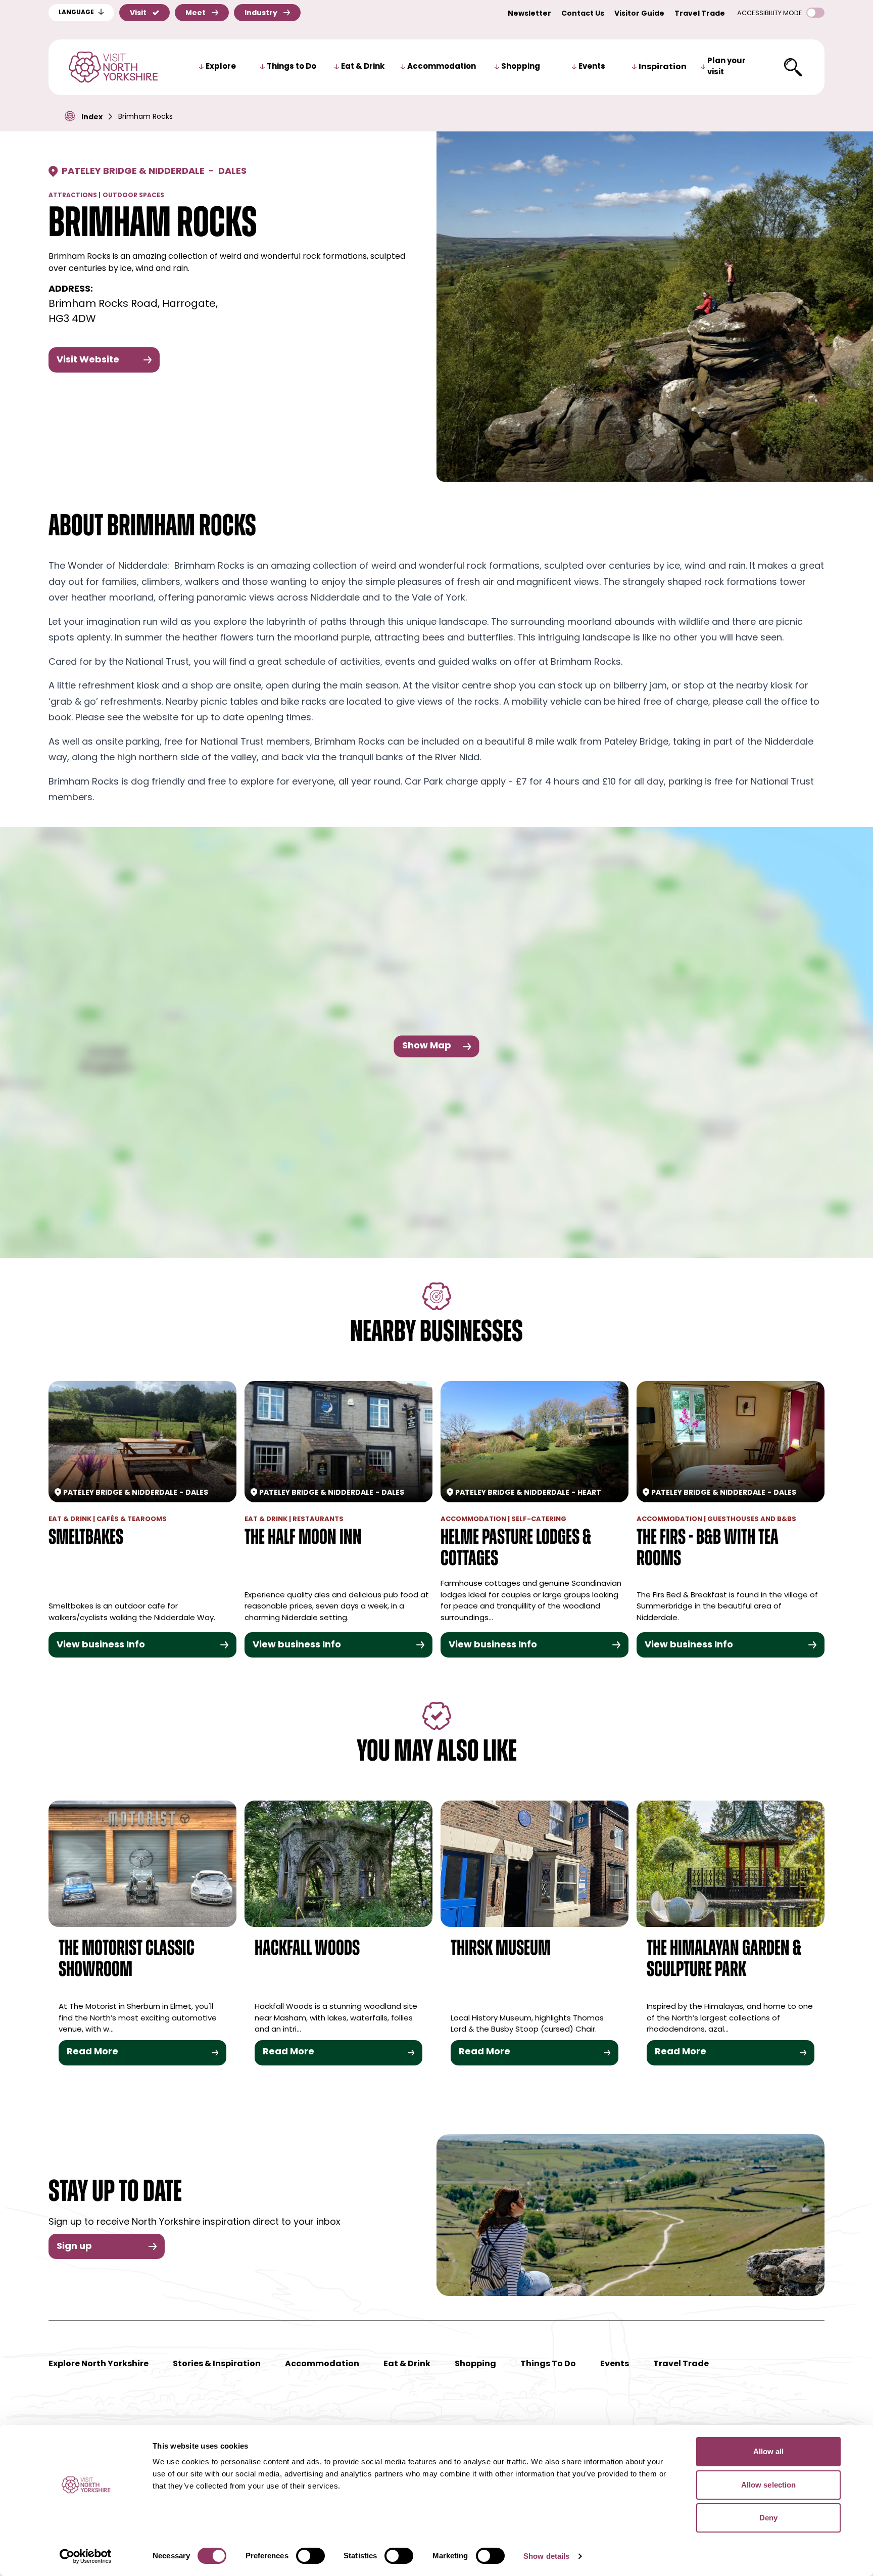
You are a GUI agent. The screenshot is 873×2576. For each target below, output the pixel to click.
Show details (546, 2556)
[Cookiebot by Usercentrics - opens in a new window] (86, 2556)
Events (592, 67)
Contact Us (583, 14)
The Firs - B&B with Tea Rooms (708, 1549)
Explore (221, 67)
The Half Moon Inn (303, 1538)
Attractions (73, 196)
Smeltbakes (86, 1538)
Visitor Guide (639, 14)
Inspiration (663, 67)
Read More (92, 2052)
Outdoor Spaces (133, 196)
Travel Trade (700, 14)
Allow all (769, 2451)
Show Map (427, 1046)
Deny (768, 2518)
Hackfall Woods (307, 1949)
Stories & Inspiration (217, 2364)
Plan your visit (726, 67)
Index (92, 118)
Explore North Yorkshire (99, 2364)
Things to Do (292, 67)
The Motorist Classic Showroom (127, 1960)
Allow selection (769, 2485)
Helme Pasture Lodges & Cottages (516, 1549)
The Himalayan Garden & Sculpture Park (724, 1960)
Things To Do (548, 2364)
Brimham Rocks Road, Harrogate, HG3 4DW (133, 312)
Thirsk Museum (501, 1949)
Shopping (521, 67)
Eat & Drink (363, 67)
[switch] (310, 2556)
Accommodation (442, 67)
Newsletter (529, 14)
